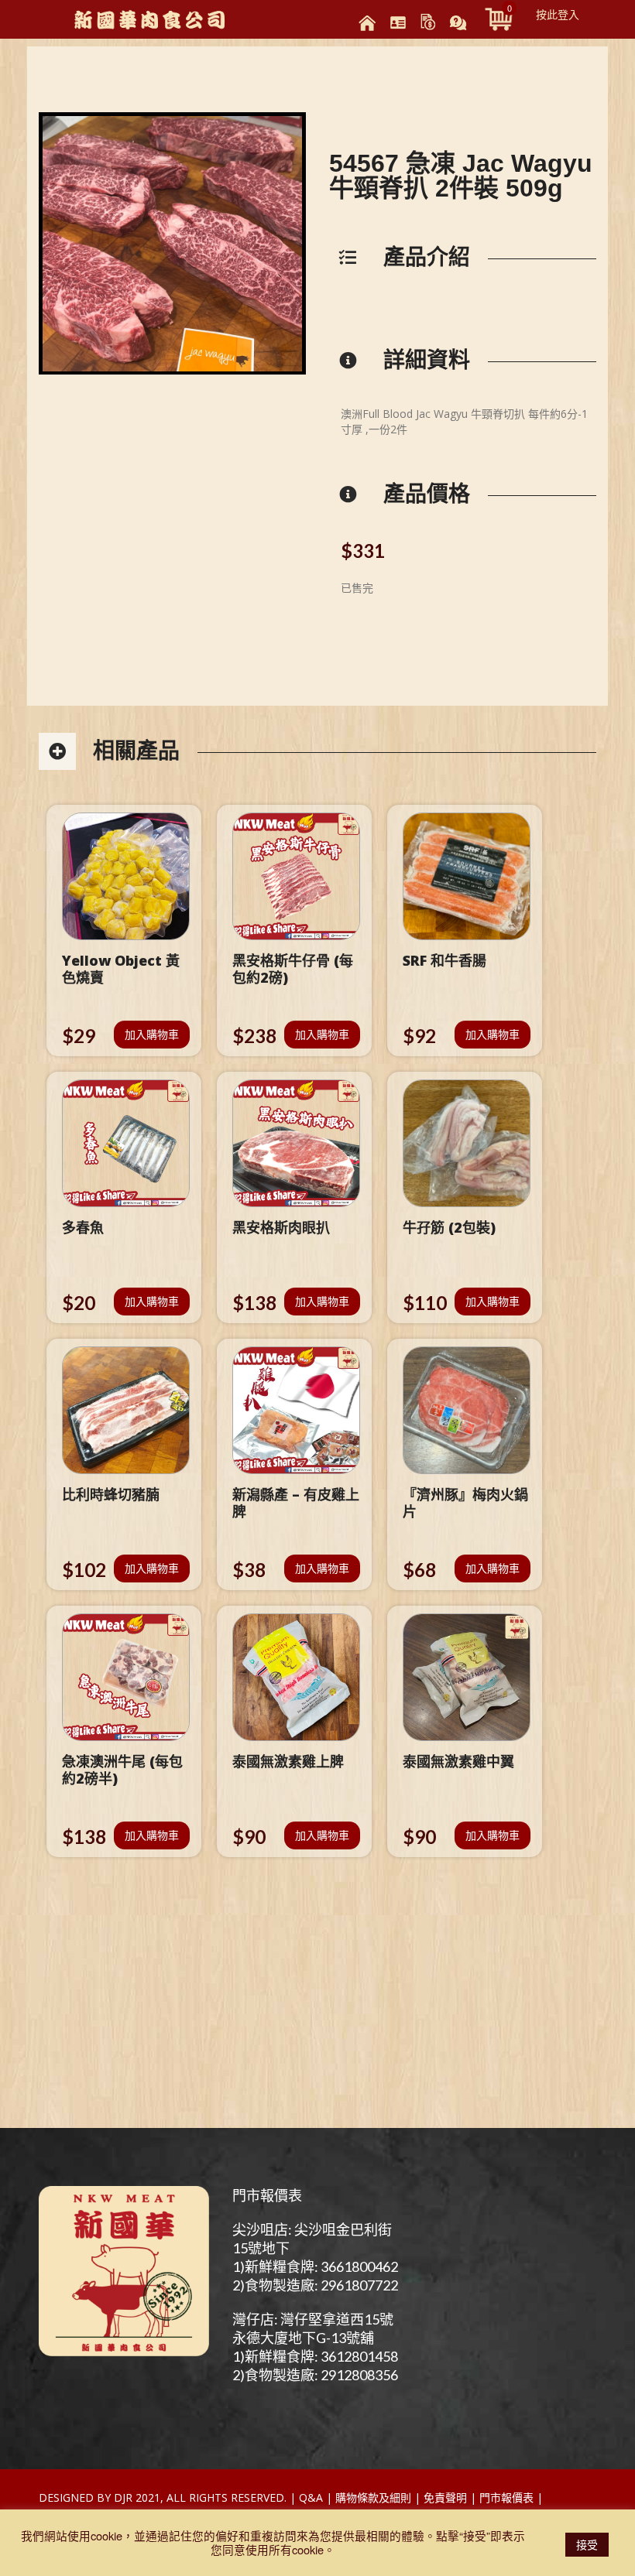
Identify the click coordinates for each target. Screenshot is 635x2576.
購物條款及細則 (373, 2497)
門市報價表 (267, 2195)
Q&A (311, 2497)
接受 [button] (587, 2544)
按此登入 (558, 14)
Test (559, 2497)
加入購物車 (152, 1034)
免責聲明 (445, 2497)
